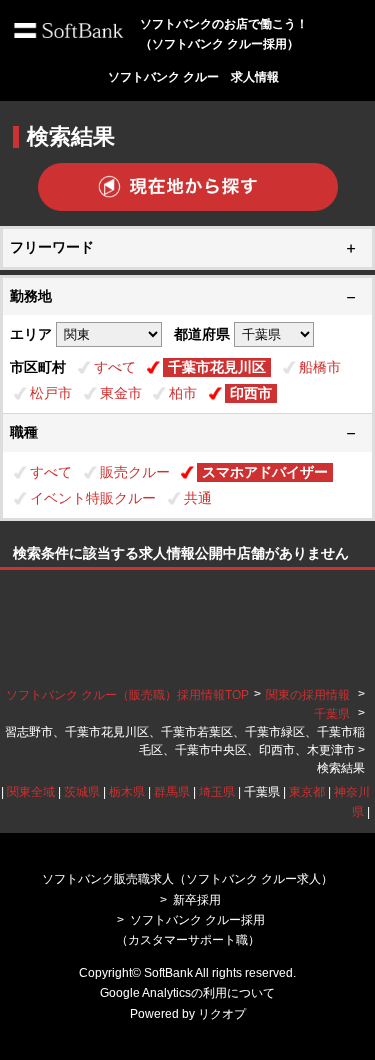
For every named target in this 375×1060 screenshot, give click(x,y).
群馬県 (172, 792)
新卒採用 (197, 900)
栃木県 (127, 792)
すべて (115, 367)
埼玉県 (217, 792)
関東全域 (31, 792)
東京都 (307, 792)
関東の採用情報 (309, 695)
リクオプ (222, 1014)
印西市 (251, 393)
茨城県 (82, 792)
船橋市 (320, 367)
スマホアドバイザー (265, 472)
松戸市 (51, 393)
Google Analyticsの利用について (187, 993)
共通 (198, 498)
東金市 (121, 393)
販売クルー (135, 472)
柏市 (183, 393)
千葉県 (332, 714)
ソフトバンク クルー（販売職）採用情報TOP (127, 695)
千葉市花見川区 (217, 367)
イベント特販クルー (93, 498)
